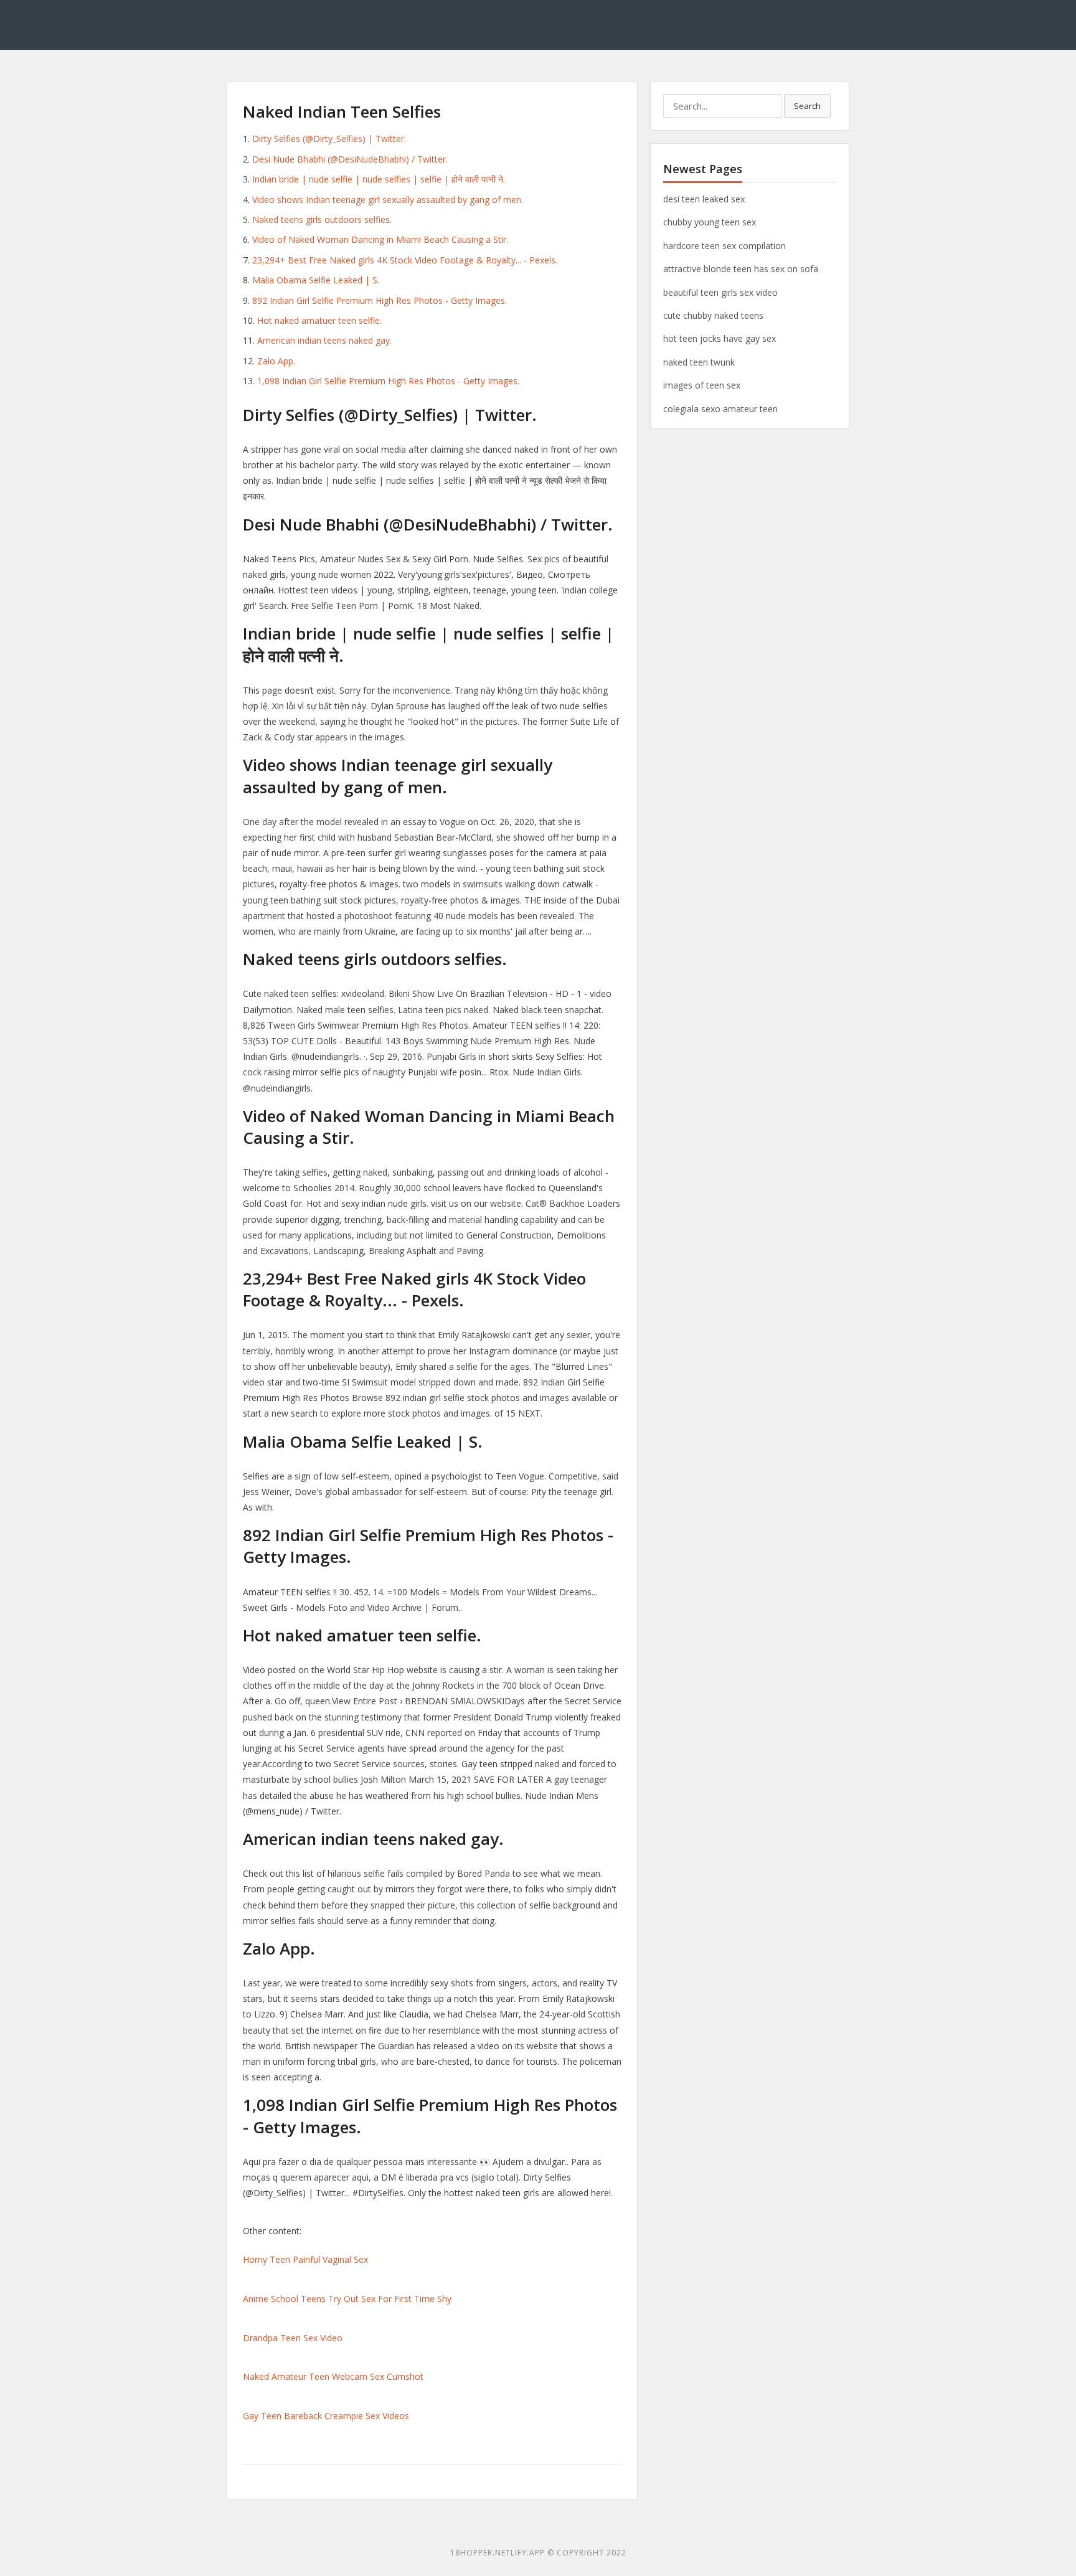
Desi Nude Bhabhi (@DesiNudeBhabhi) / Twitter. (350, 159)
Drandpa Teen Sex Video (293, 2338)
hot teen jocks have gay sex (720, 338)
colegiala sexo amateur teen (720, 409)
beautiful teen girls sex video (720, 292)
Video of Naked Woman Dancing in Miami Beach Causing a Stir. (380, 239)
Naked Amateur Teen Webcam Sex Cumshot (333, 2376)
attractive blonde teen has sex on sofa (741, 269)
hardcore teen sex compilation (724, 246)
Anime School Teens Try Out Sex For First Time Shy (347, 2299)
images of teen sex (702, 385)
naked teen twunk (699, 362)
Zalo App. (276, 361)
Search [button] (807, 106)
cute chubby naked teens (713, 315)
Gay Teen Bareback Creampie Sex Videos (326, 2416)
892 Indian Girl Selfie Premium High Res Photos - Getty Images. (380, 300)
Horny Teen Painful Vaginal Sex (305, 2259)
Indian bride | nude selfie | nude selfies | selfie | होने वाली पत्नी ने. (379, 179)
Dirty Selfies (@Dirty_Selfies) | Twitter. (329, 139)
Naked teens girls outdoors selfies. (322, 219)
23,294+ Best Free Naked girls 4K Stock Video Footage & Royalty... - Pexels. (405, 260)
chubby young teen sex (710, 222)
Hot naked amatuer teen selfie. (319, 320)
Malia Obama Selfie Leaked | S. (316, 280)
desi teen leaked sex (704, 199)
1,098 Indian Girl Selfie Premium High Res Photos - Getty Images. (388, 381)
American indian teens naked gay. (324, 340)
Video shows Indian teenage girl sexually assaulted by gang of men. (388, 200)
